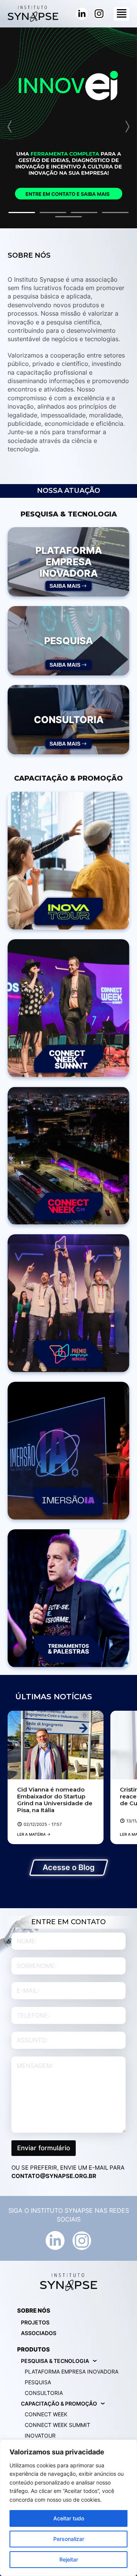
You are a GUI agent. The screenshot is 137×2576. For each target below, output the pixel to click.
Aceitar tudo (69, 2518)
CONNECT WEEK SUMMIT (57, 2425)
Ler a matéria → (34, 1834)
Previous (10, 127)
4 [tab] (115, 213)
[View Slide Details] (68, 128)
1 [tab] (22, 213)
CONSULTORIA (44, 2393)
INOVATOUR (40, 2436)
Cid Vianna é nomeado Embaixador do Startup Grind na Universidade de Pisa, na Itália (55, 1800)
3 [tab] (84, 213)
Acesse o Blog (69, 1867)
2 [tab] (53, 213)
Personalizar (69, 2539)
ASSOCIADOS (39, 2333)
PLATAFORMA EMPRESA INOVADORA (72, 2371)
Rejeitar (69, 2559)
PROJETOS (35, 2322)
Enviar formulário (44, 2148)
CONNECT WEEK (46, 2414)
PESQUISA (38, 2382)
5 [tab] (68, 217)
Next (127, 127)
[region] (68, 2508)
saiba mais (65, 586)
